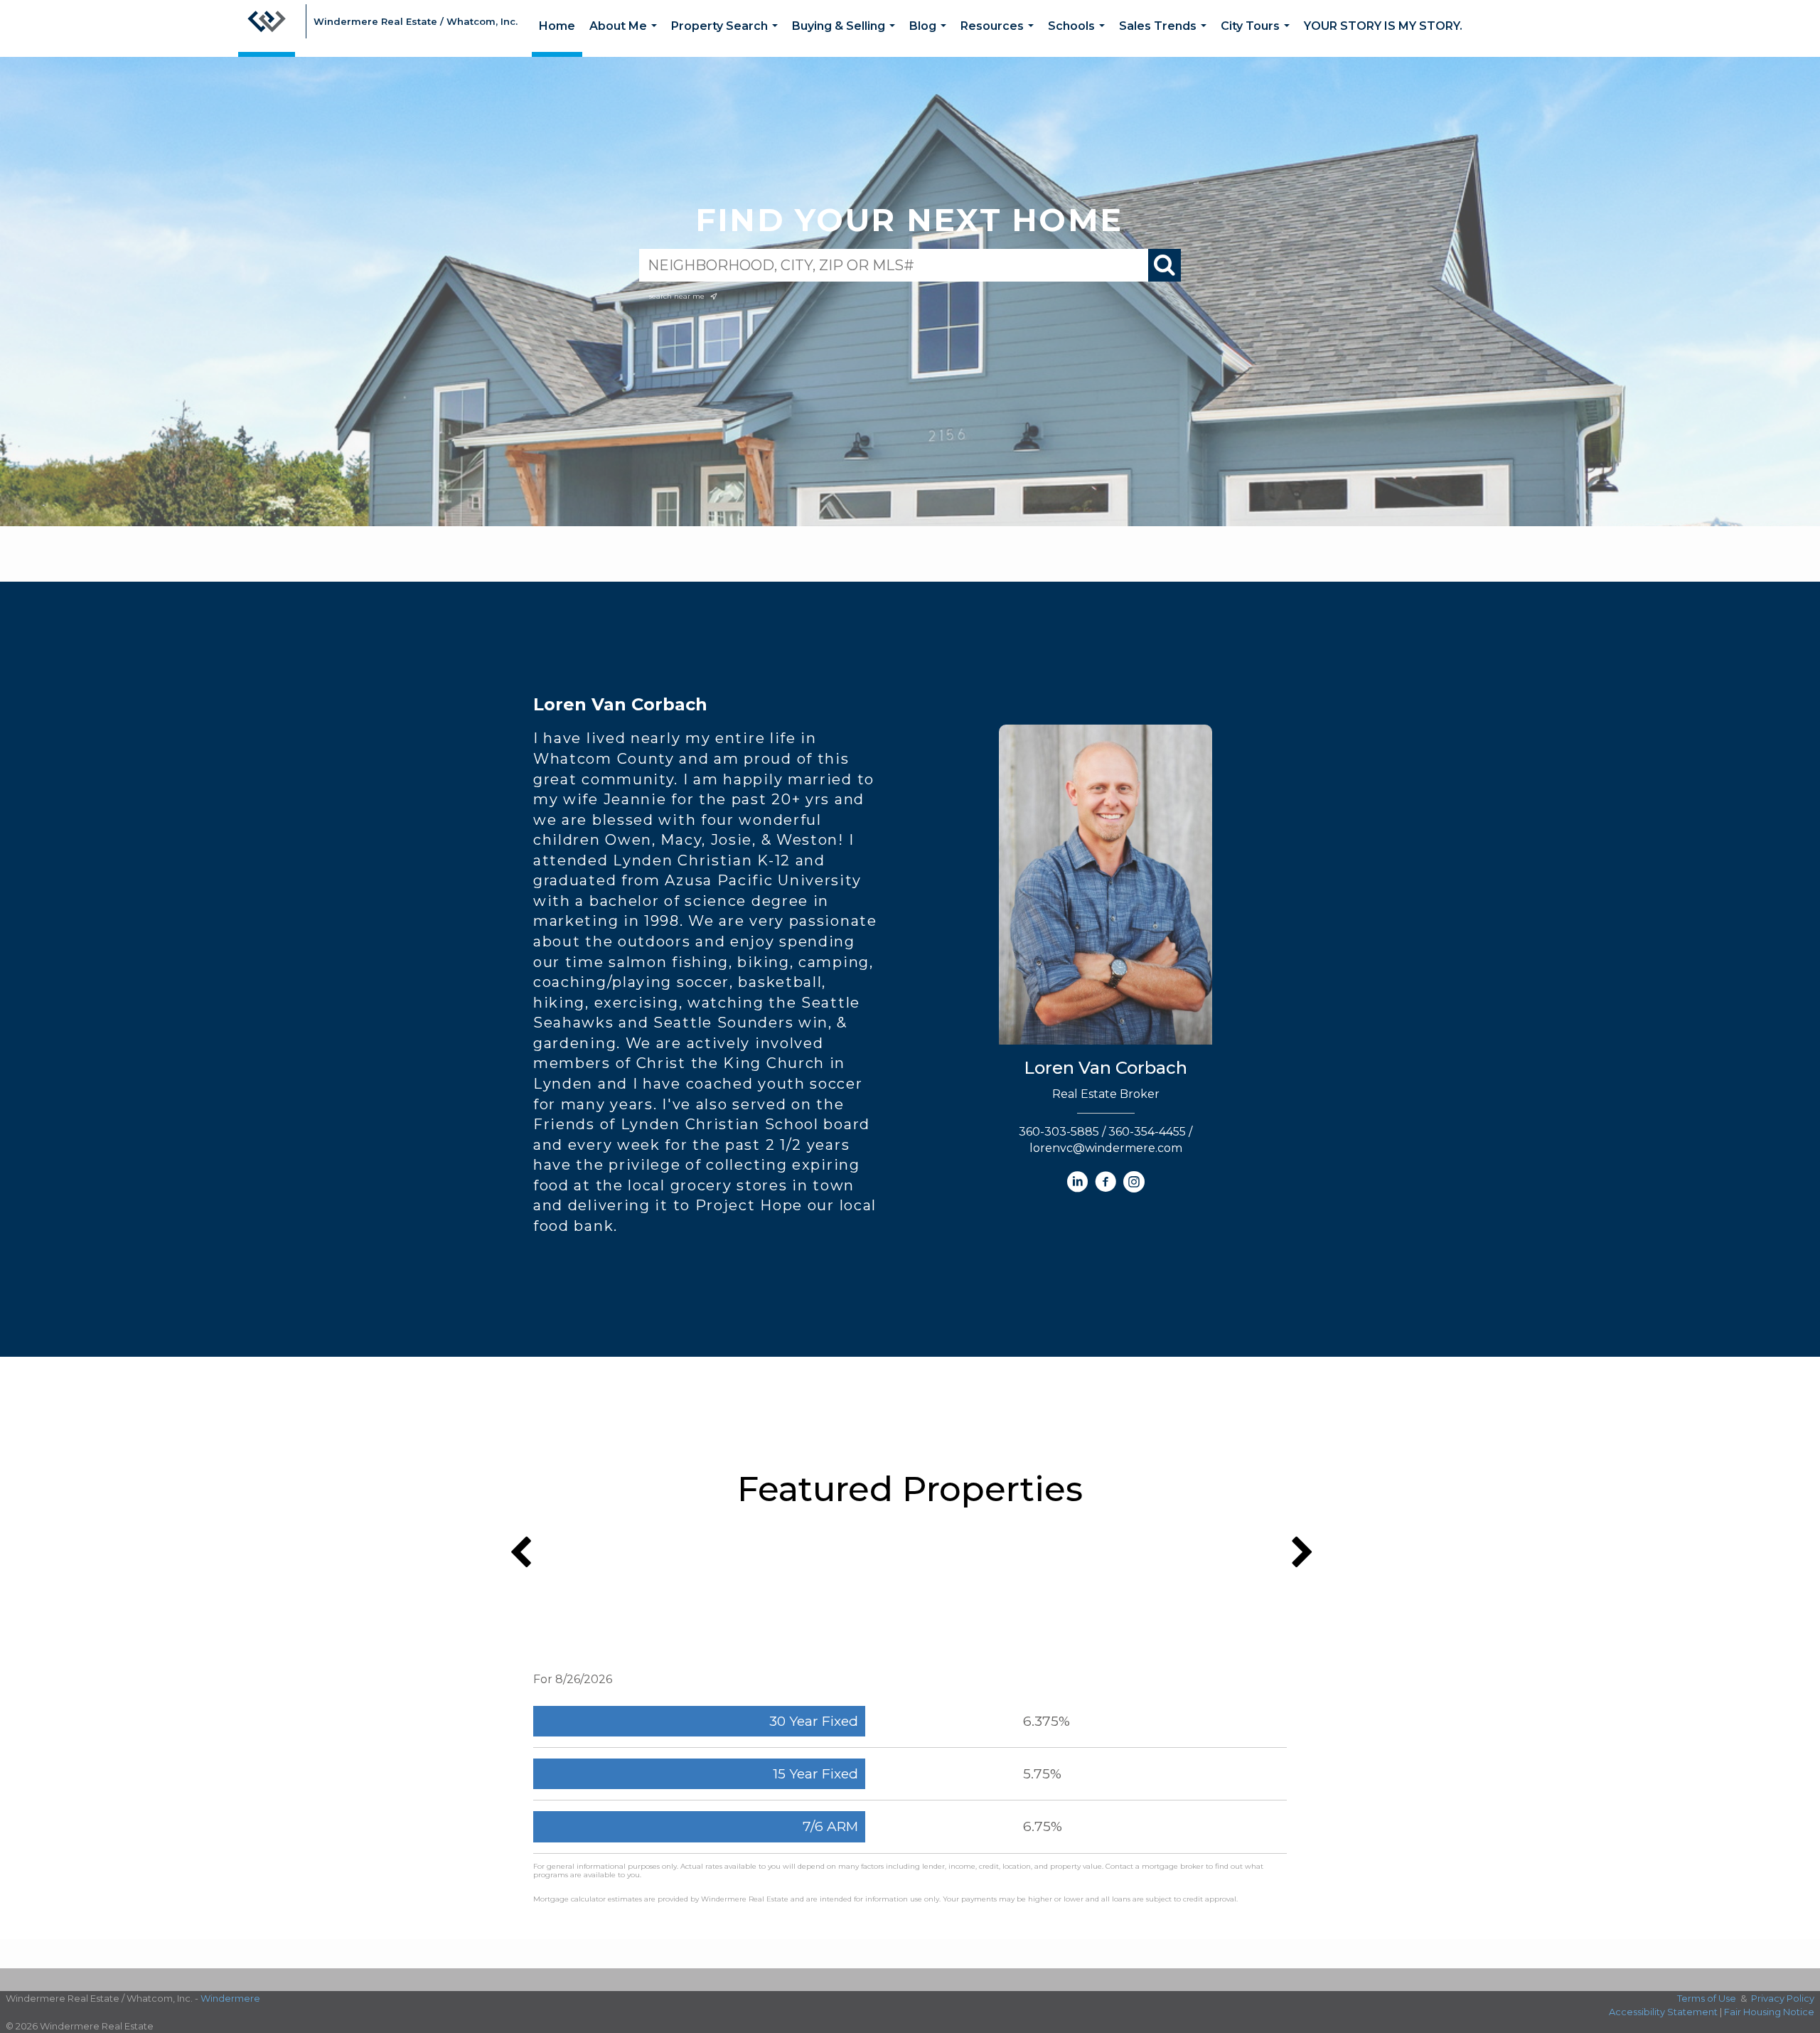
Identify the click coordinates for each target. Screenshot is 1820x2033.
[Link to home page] (267, 28)
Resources (1000, 38)
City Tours (1258, 38)
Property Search (727, 38)
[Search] (1165, 265)
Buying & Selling (846, 38)
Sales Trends (1166, 38)
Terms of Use (1707, 1998)
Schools (1079, 38)
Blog (931, 38)
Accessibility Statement (1663, 2012)
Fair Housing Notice (1769, 2012)
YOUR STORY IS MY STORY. (1383, 26)
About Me (626, 38)
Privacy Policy (1783, 1998)
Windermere (230, 1998)
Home (557, 26)
